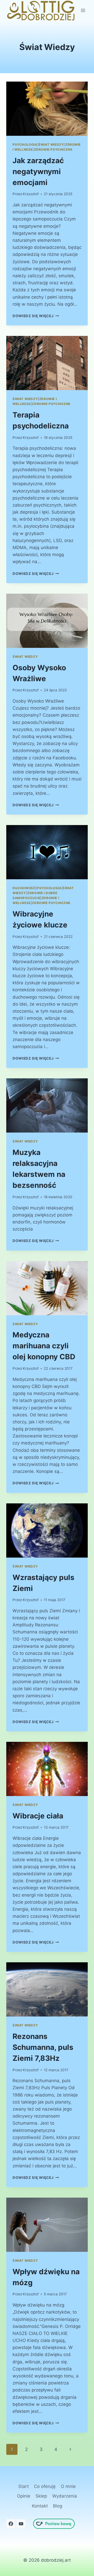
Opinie (24, 2496)
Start (23, 2486)
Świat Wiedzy (51, 145)
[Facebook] (11, 2524)
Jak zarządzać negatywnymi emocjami (38, 171)
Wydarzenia (65, 2496)
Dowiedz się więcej (36, 316)
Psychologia (25, 145)
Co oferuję (45, 2486)
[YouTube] (21, 2524)
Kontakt (40, 2506)
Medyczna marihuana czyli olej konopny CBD (44, 1346)
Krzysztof (31, 194)
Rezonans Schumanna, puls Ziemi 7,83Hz (43, 2047)
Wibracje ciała (38, 1816)
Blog (58, 2506)
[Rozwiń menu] (83, 11)
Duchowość (24, 888)
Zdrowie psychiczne (53, 149)
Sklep (41, 2496)
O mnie (68, 2486)
